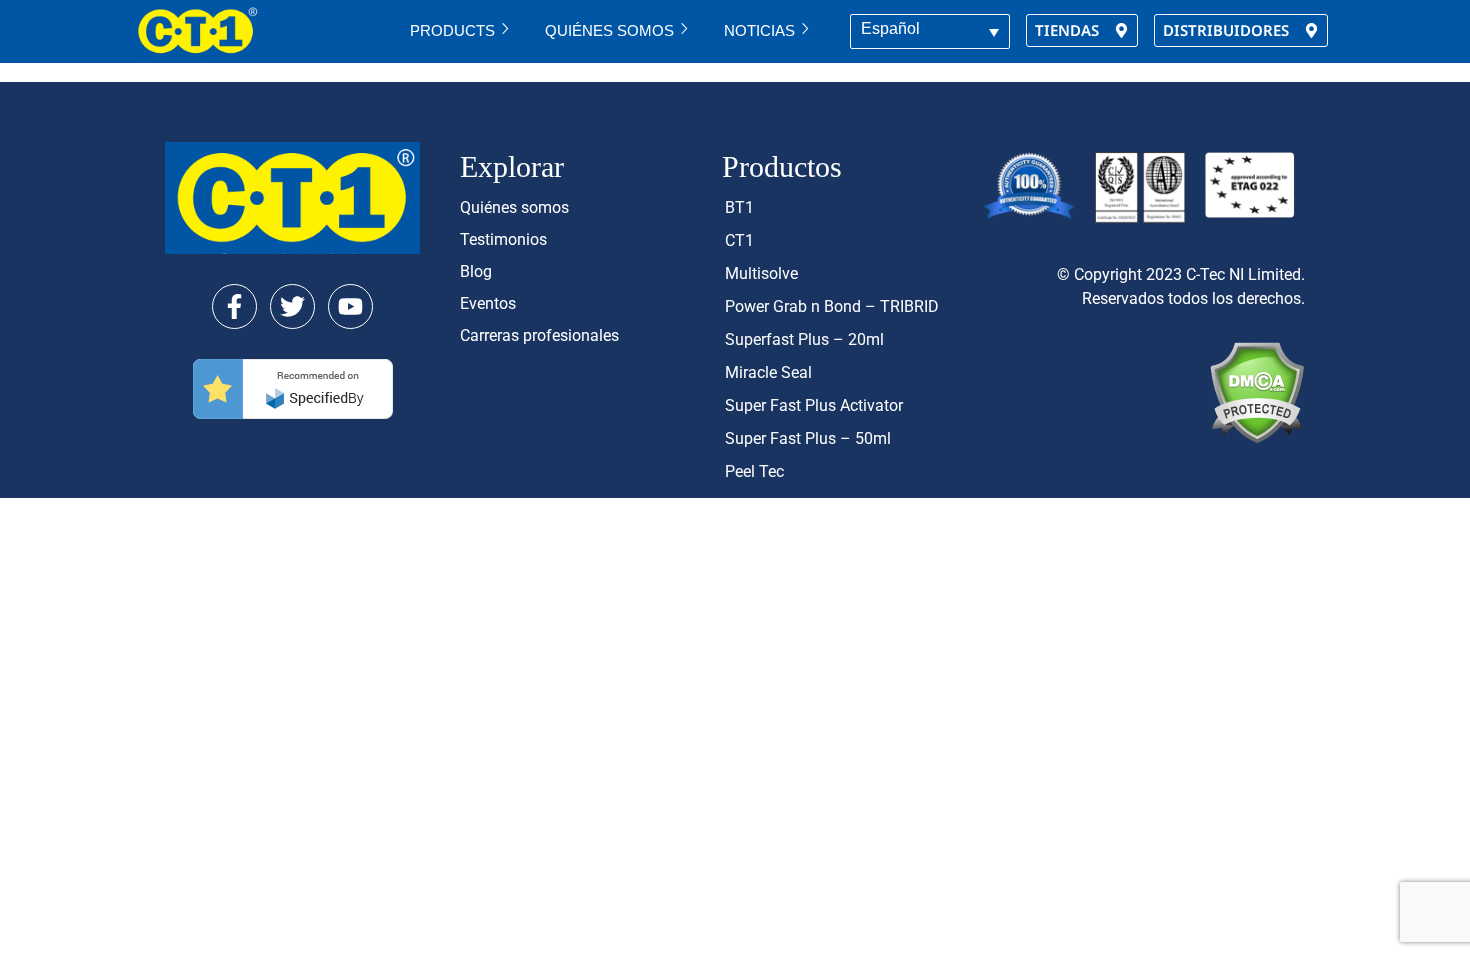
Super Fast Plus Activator (814, 405)
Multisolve (761, 273)
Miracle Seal (768, 372)
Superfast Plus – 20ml (804, 339)
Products (452, 30)
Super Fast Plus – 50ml (808, 438)
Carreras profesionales (539, 335)
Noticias (759, 30)
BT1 (739, 207)
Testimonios (503, 239)
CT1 (739, 240)
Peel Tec (754, 471)
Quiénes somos (609, 30)
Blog (476, 271)
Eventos (488, 303)
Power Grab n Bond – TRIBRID (832, 306)
